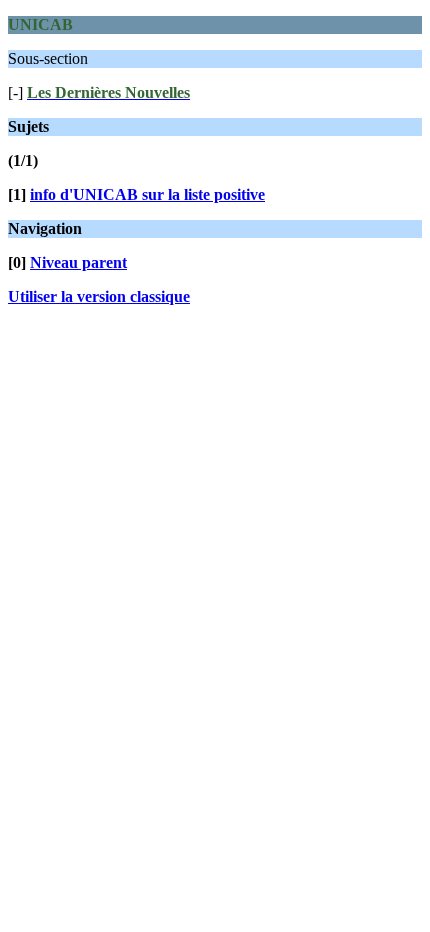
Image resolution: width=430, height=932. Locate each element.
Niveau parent (78, 262)
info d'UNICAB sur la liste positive (147, 194)
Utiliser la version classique (99, 296)
